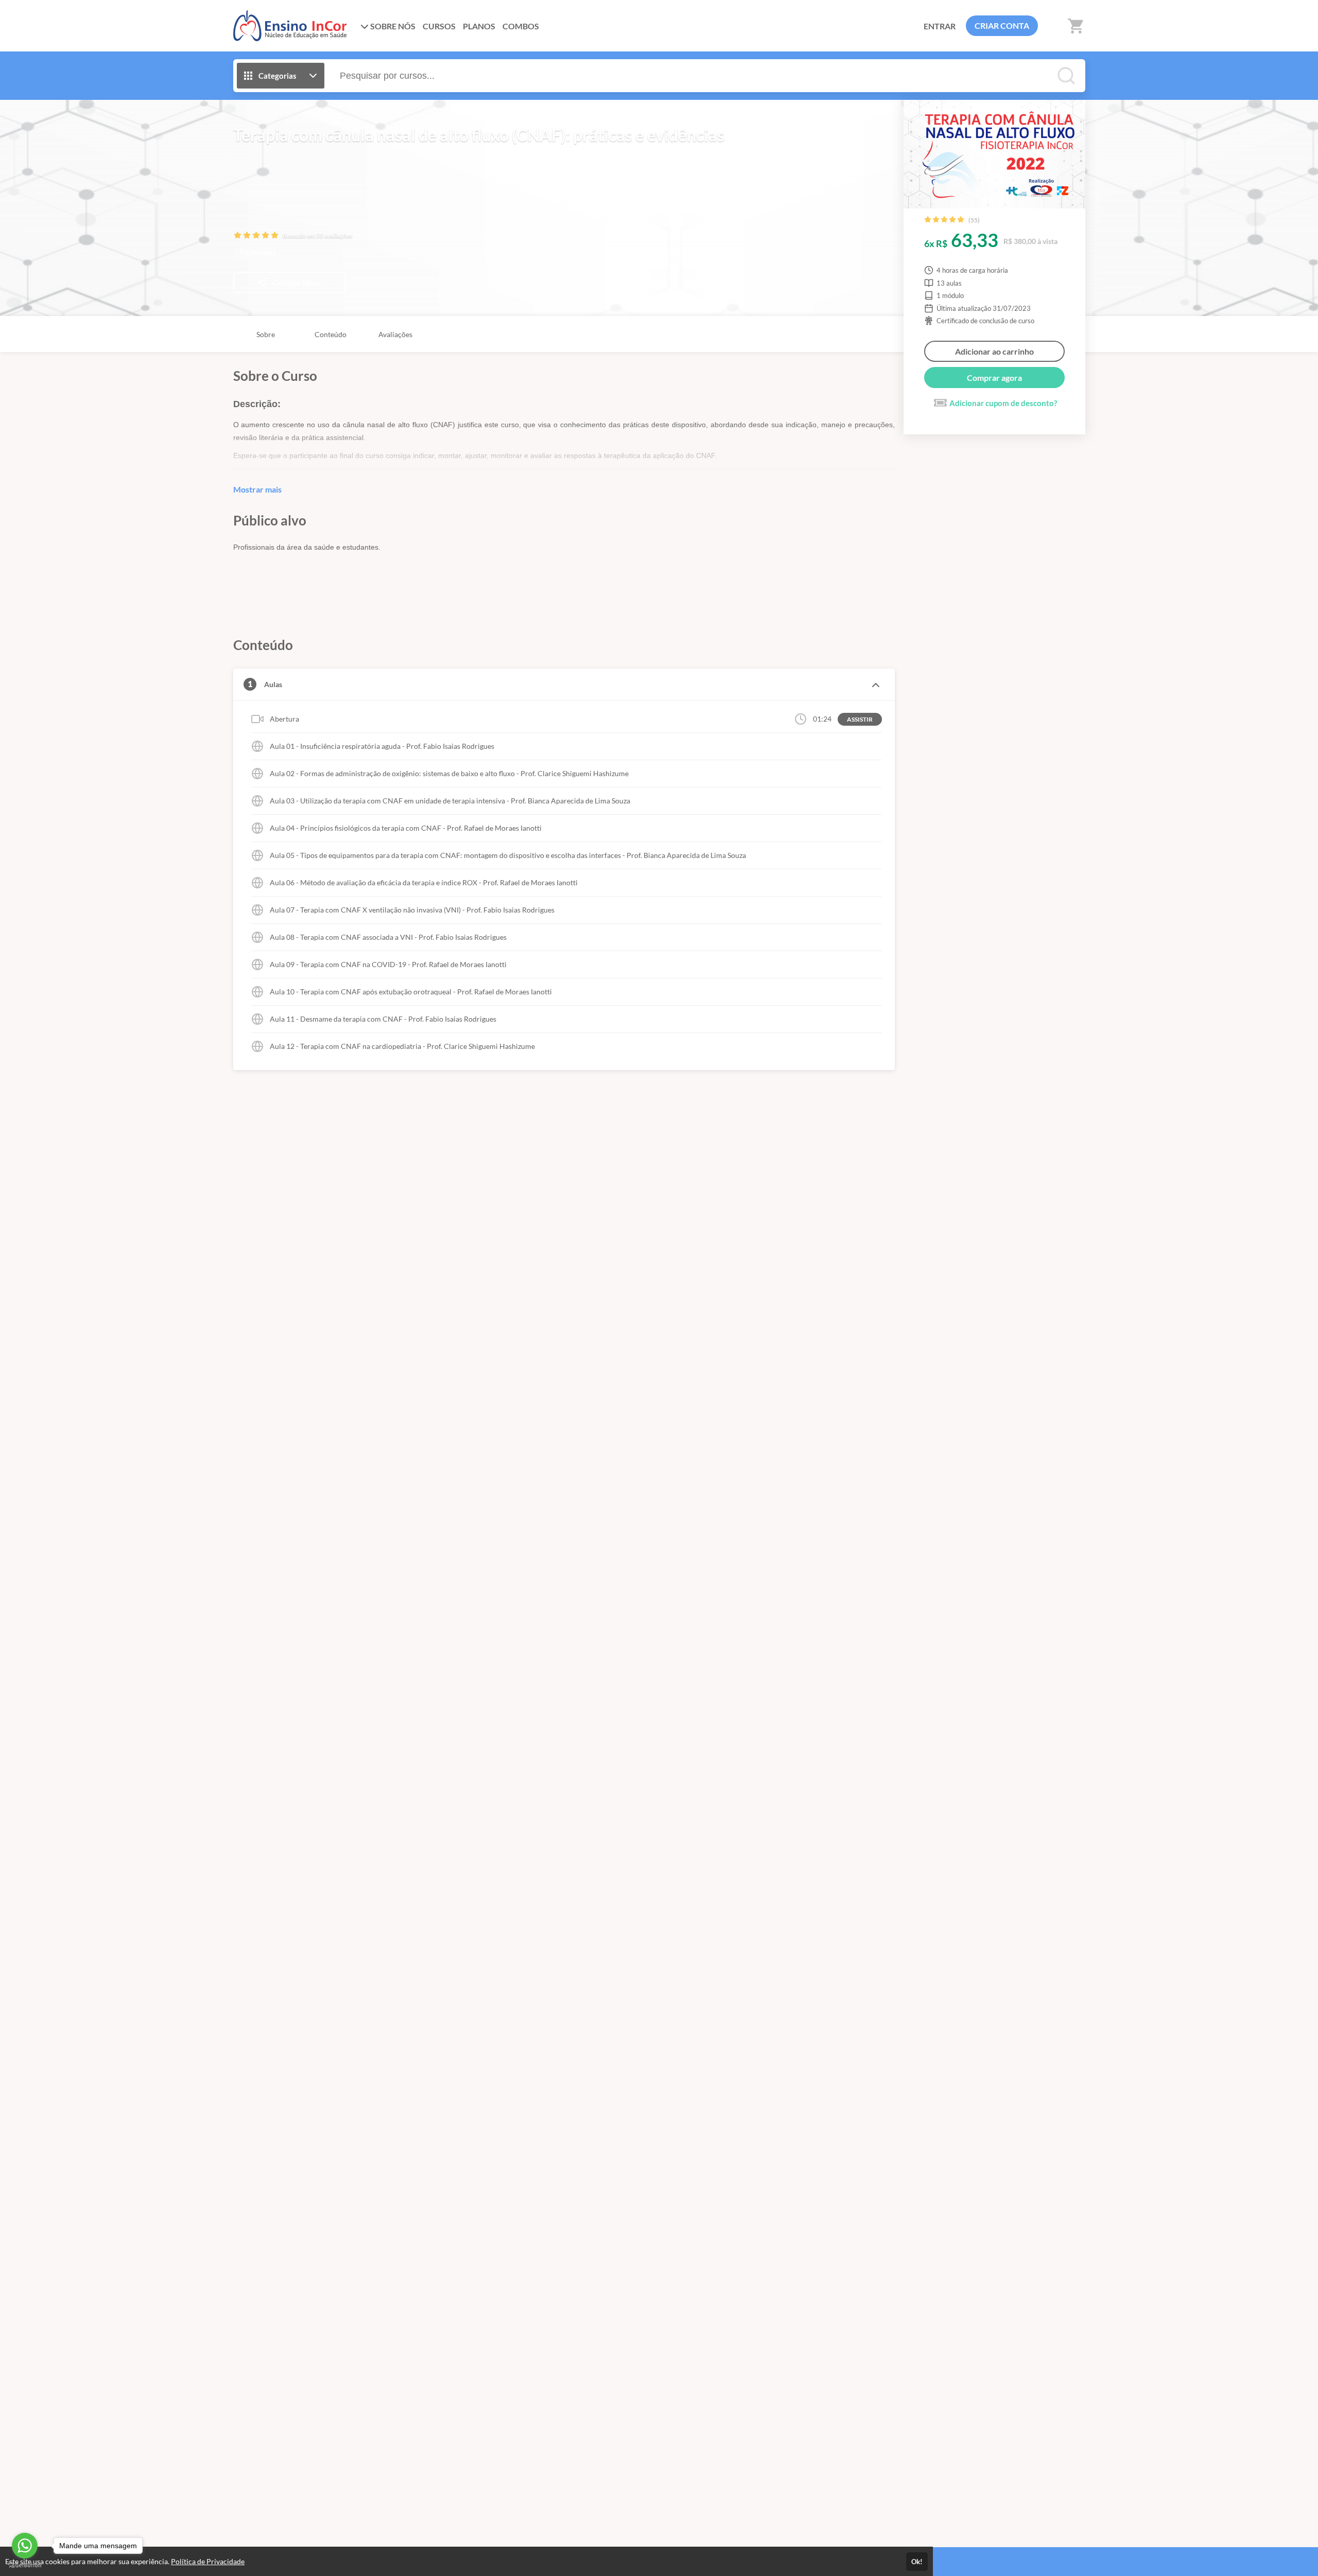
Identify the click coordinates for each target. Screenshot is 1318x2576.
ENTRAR (940, 26)
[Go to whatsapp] (25, 2546)
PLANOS (479, 26)
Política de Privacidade (208, 2561)
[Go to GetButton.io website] (25, 2565)
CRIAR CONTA (1002, 25)
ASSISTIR (860, 719)
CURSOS (439, 26)
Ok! (917, 2562)
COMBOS (521, 26)
